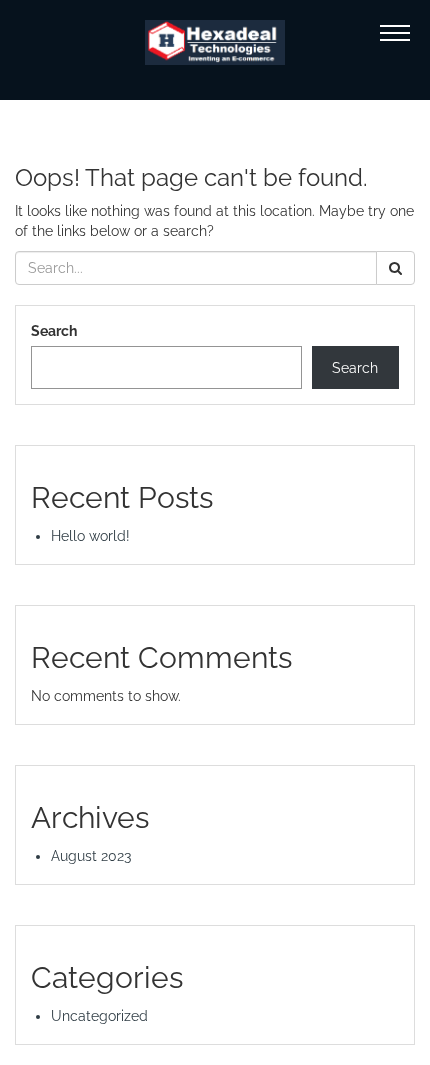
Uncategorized (99, 1016)
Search (54, 331)
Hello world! (90, 536)
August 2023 (91, 856)
